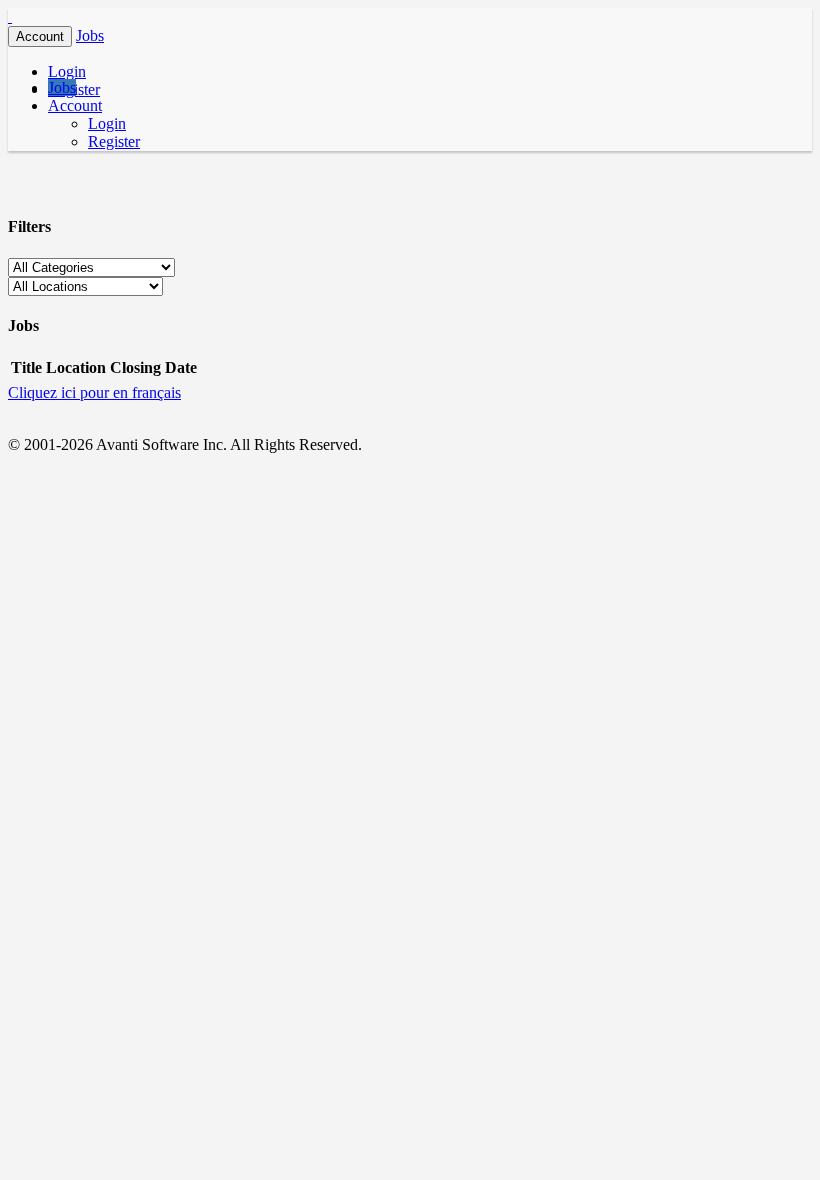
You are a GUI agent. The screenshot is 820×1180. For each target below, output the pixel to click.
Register (114, 141)
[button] (90, 35)
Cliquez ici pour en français (94, 392)
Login (67, 71)
